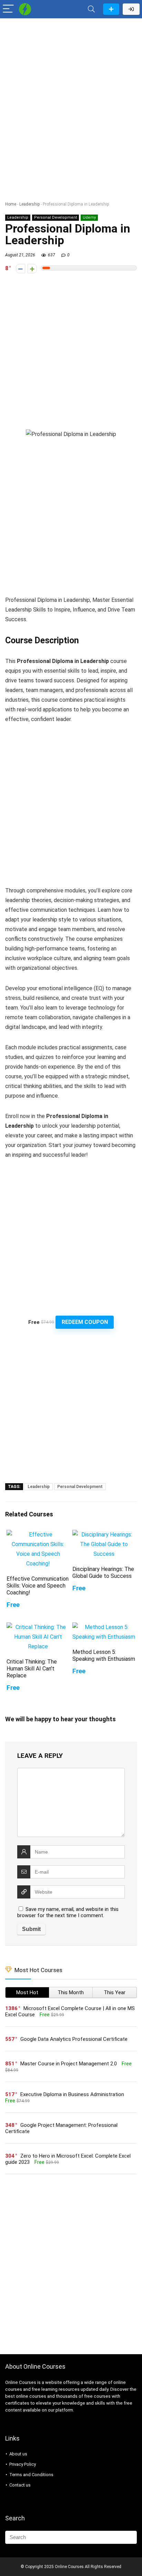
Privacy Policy (23, 2464)
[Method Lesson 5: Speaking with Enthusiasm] (104, 1627)
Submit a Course (111, 9)
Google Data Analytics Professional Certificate (74, 2039)
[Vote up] (32, 269)
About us (18, 2454)
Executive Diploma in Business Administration (72, 2094)
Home (11, 204)
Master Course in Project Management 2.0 (69, 2064)
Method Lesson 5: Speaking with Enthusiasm (104, 1655)
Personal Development (55, 217)
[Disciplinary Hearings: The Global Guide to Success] (104, 1535)
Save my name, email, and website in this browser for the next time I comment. (68, 1912)
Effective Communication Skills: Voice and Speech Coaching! (38, 1586)
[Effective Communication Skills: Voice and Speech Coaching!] (38, 1535)
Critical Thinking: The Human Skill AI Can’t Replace (32, 1669)
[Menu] (8, 9)
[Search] (91, 9)
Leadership (29, 204)
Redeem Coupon (85, 1322)
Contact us (20, 2485)
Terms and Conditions (31, 2475)
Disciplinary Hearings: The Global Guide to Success (103, 1573)
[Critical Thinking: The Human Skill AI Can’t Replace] (38, 1627)
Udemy (89, 217)
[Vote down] (21, 269)
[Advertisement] (71, 96)
